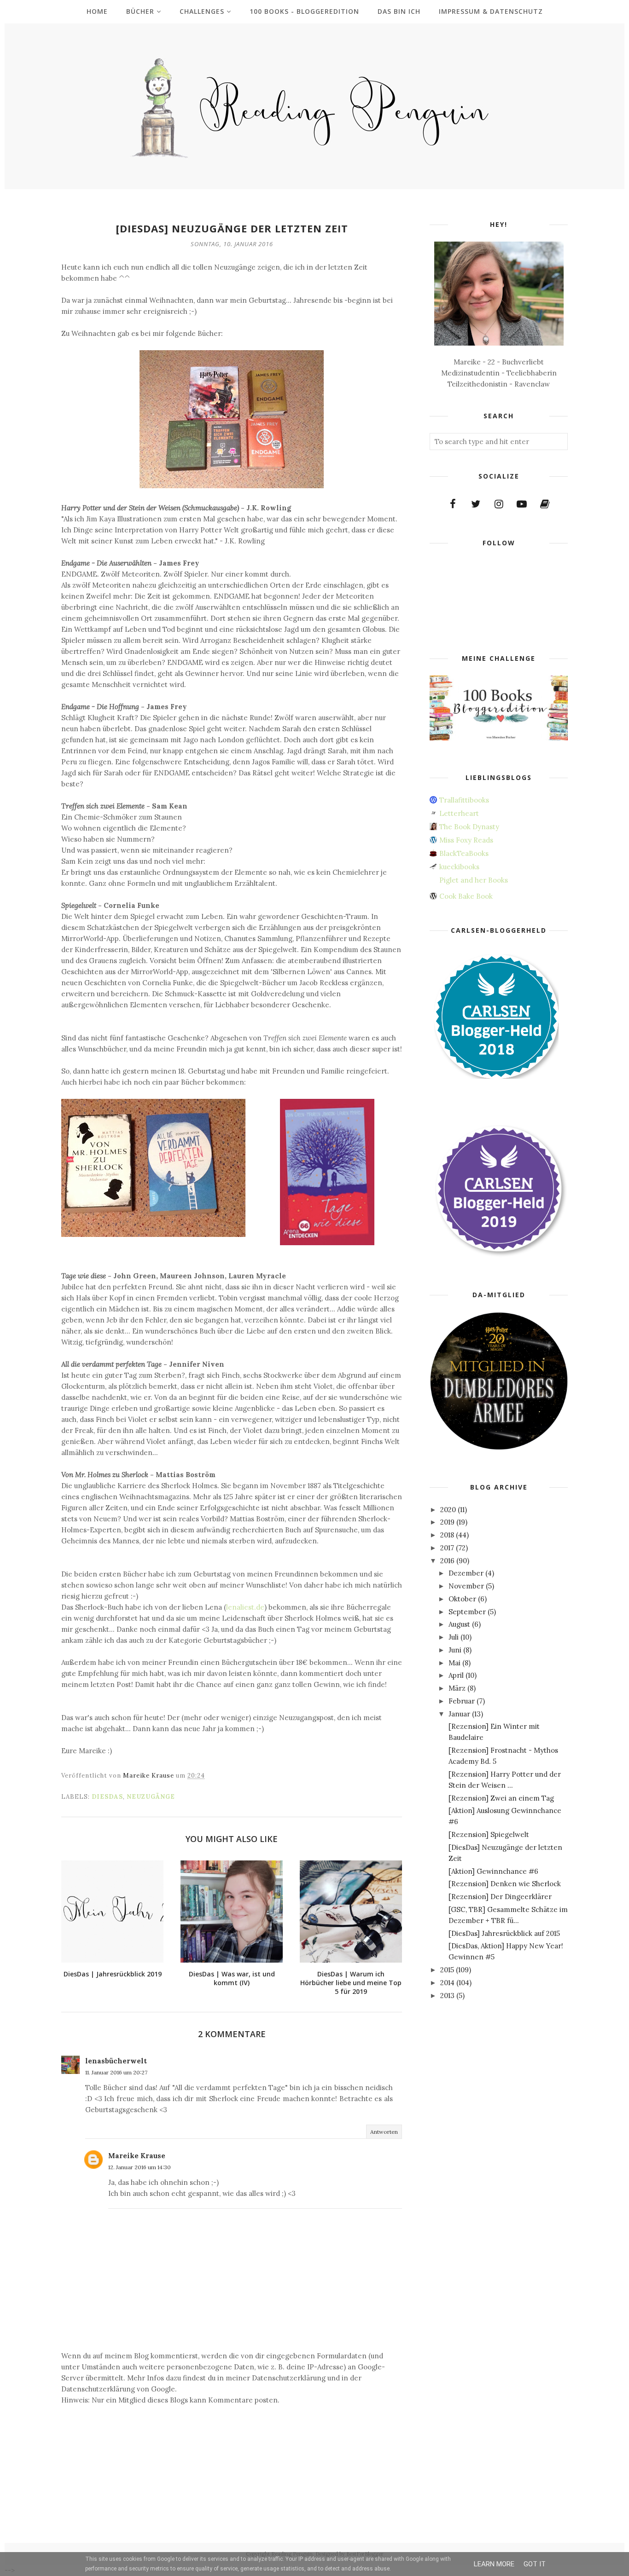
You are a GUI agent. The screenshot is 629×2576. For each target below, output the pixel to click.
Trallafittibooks (464, 800)
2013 (447, 1996)
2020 (448, 1510)
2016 (447, 1561)
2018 (447, 1535)
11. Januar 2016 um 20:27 (116, 2072)
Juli (454, 1637)
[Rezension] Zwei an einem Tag (501, 1798)
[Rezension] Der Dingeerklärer (500, 1897)
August (459, 1624)
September (467, 1612)
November (466, 1586)
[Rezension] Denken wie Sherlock (505, 1884)
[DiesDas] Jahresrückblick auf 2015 (504, 1933)
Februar (462, 1701)
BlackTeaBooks (464, 853)
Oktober (462, 1599)
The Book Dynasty (469, 827)
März (457, 1688)
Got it (535, 2564)
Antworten (384, 2132)
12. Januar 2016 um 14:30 (140, 2167)
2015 (447, 1970)
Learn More (494, 2564)
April (456, 1675)
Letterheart (459, 813)
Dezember (466, 1573)
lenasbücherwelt (116, 2061)
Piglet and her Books (474, 880)
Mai (454, 1663)
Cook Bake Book (466, 896)
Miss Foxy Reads (466, 840)
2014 (447, 1983)
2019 (447, 1522)
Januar (459, 1714)
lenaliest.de (245, 1607)
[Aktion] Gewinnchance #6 (493, 1871)
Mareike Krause (137, 2156)
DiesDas (107, 1797)
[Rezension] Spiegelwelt (489, 1834)
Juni (455, 1650)
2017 (447, 1548)
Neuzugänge (151, 1797)
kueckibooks (459, 867)
